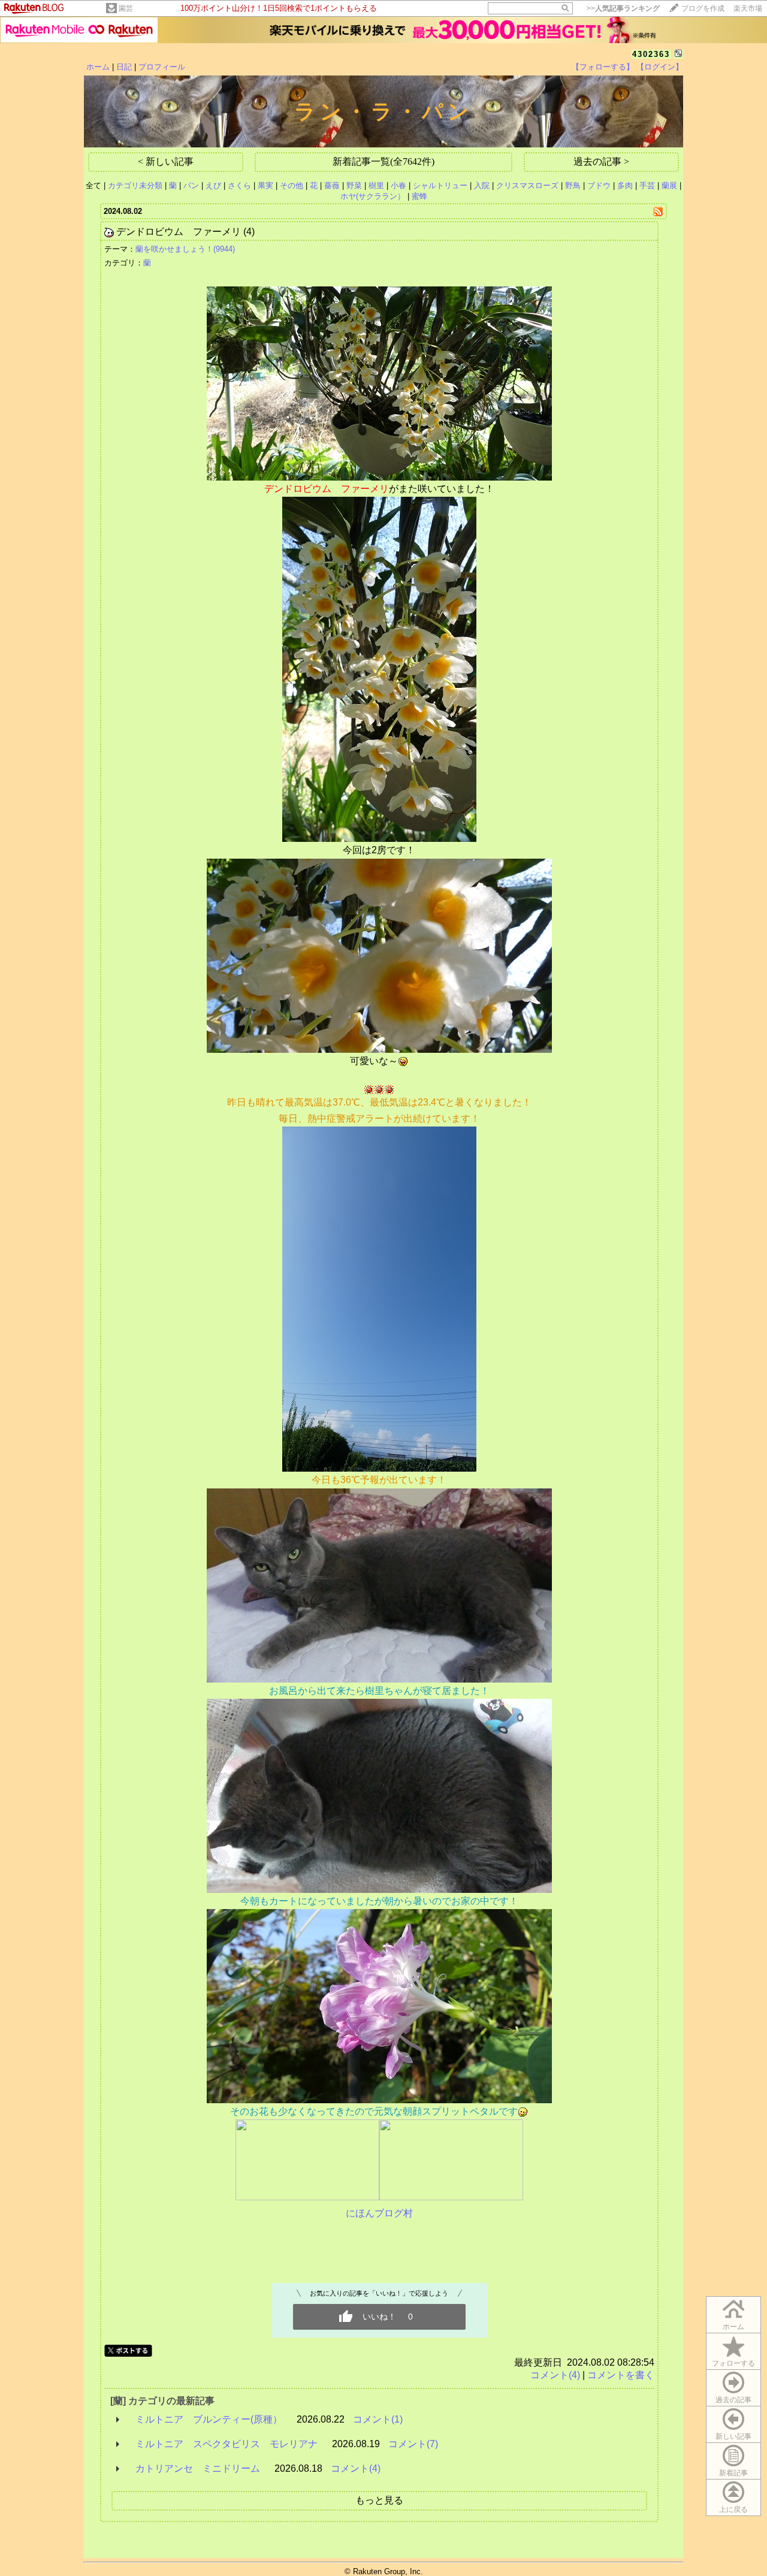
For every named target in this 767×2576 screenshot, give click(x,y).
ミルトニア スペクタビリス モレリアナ (227, 2444)
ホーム (98, 67)
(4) (249, 232)
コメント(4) (555, 2375)
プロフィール (162, 67)
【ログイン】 (660, 67)
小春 (398, 185)
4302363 (651, 54)
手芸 (647, 185)
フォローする (733, 2363)
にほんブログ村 (379, 2213)
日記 (124, 67)
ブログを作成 (703, 8)
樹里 (376, 185)
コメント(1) (378, 2419)
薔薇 (332, 185)
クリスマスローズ (527, 185)
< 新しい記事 (166, 161)
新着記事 (733, 2473)
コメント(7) (413, 2444)
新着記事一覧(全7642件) (383, 161)
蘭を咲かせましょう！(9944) (185, 249)
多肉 (625, 185)
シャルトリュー (440, 185)
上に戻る (733, 2509)
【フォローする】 (603, 67)
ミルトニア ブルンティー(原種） (209, 2419)
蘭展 (669, 185)
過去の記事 (733, 2400)
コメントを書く (621, 2375)
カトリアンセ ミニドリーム (198, 2468)
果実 (265, 185)
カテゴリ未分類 (135, 185)
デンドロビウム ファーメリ (179, 232)
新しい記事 (733, 2436)
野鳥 (573, 185)
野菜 (354, 185)
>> (623, 8)
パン (191, 185)
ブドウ (599, 185)
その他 (292, 185)
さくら (239, 185)
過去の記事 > (601, 161)
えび (213, 185)
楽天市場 (748, 8)
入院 (482, 185)
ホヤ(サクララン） (373, 196)
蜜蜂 (419, 196)
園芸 (126, 8)
